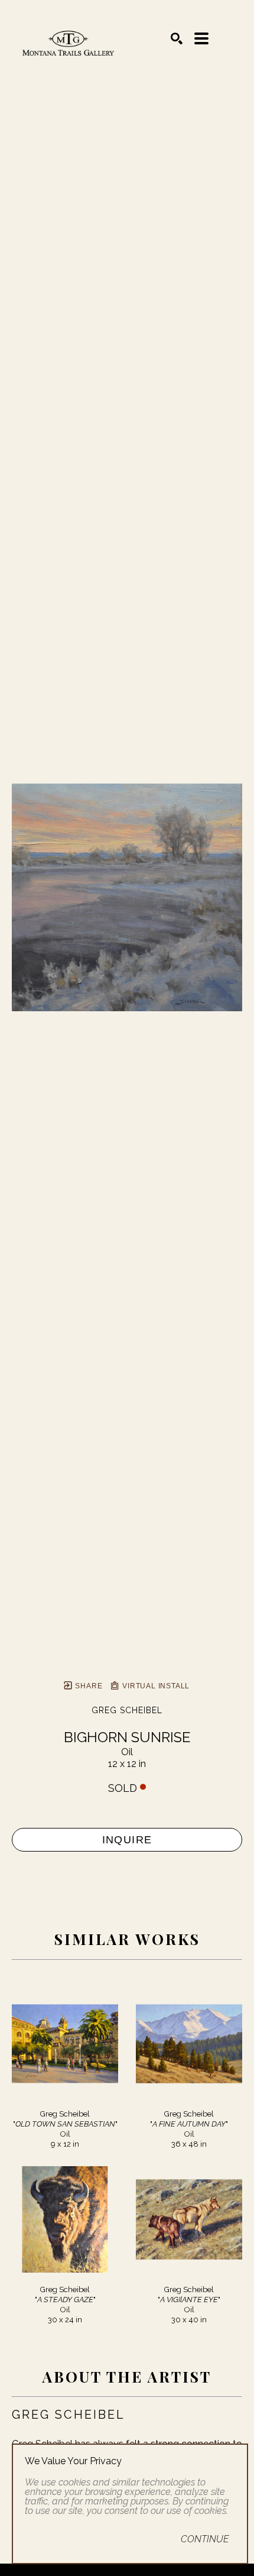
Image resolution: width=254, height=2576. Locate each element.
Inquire (127, 1840)
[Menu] (201, 38)
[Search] (177, 38)
